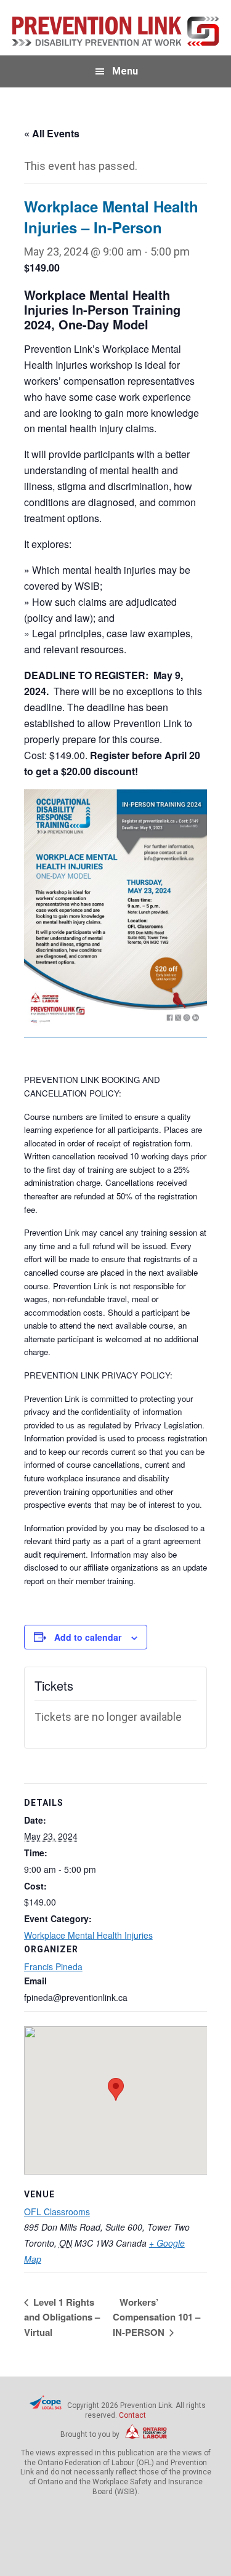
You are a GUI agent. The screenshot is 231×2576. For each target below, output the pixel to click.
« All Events (52, 133)
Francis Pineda (53, 1966)
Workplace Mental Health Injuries (88, 1935)
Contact (132, 2415)
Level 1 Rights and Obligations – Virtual (62, 2317)
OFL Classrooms (57, 2212)
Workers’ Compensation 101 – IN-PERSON (156, 2317)
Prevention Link (116, 31)
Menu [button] (125, 71)
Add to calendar (88, 1637)
